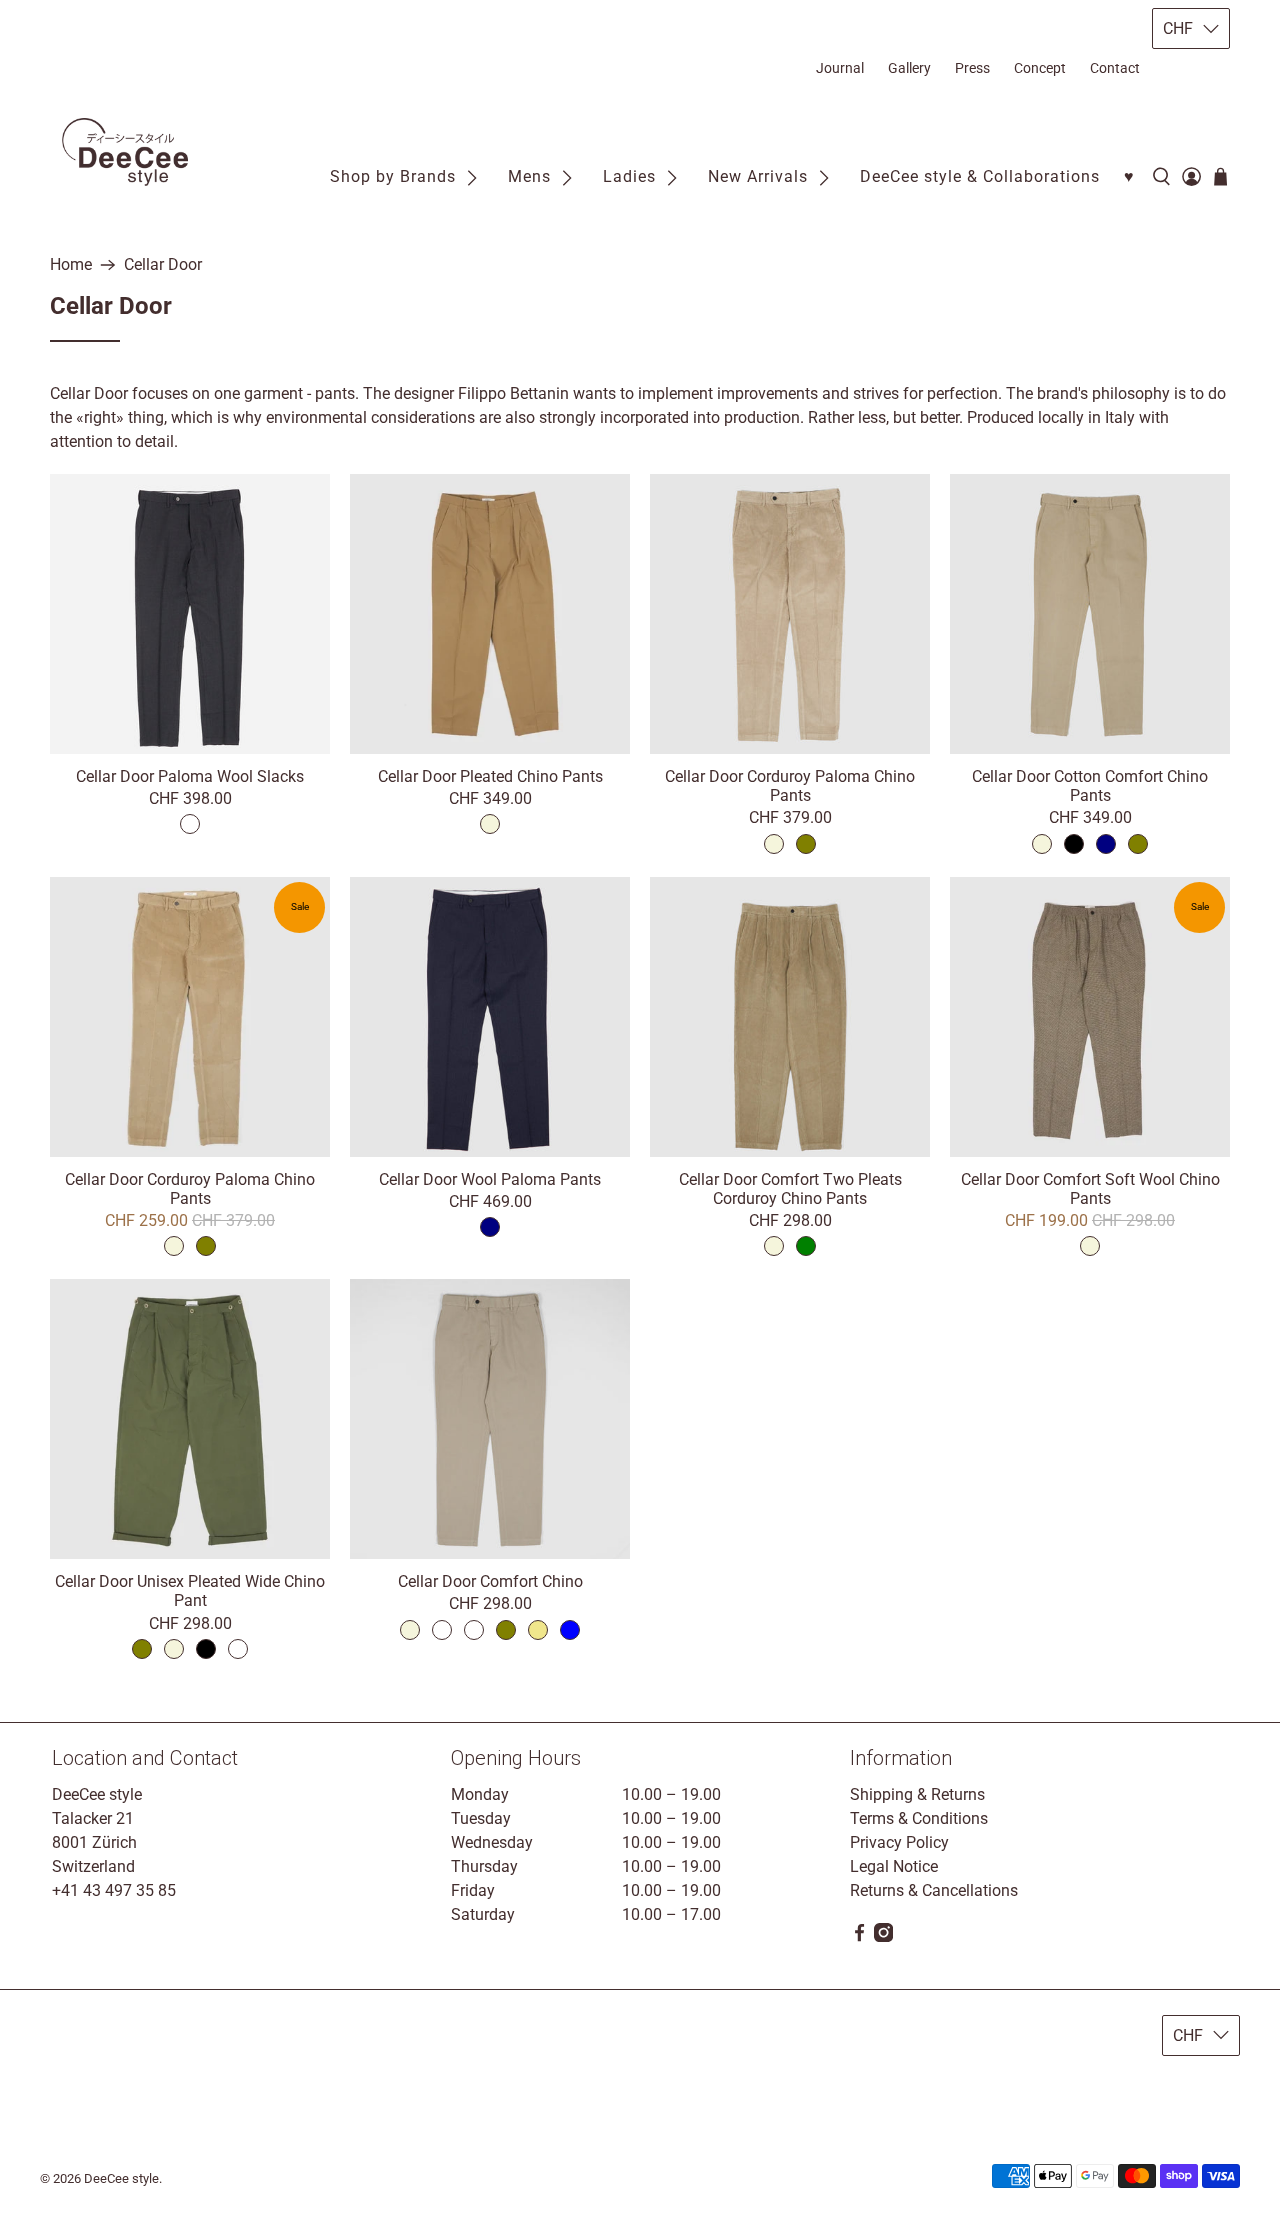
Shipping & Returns (917, 1794)
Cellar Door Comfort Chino (490, 1581)
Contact (1115, 68)
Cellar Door (163, 265)
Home (71, 265)
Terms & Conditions (919, 1818)
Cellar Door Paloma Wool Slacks (190, 776)
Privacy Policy (899, 1842)
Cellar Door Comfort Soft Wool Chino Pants (1090, 1189)
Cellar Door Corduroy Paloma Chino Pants (790, 786)
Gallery (909, 68)
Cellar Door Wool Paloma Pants (490, 1179)
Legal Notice (894, 1866)
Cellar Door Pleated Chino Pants (490, 776)
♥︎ (1129, 176)
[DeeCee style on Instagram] (883, 1936)
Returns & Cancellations (934, 1890)
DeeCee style (121, 2178)
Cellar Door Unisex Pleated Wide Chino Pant (190, 1591)
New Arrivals (758, 176)
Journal (840, 68)
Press (972, 68)
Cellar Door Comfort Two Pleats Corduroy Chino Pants (790, 1189)
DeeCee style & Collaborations (980, 176)
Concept (1040, 68)
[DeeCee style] (125, 152)
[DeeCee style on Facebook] (859, 1936)
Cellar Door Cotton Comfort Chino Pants (1090, 786)
